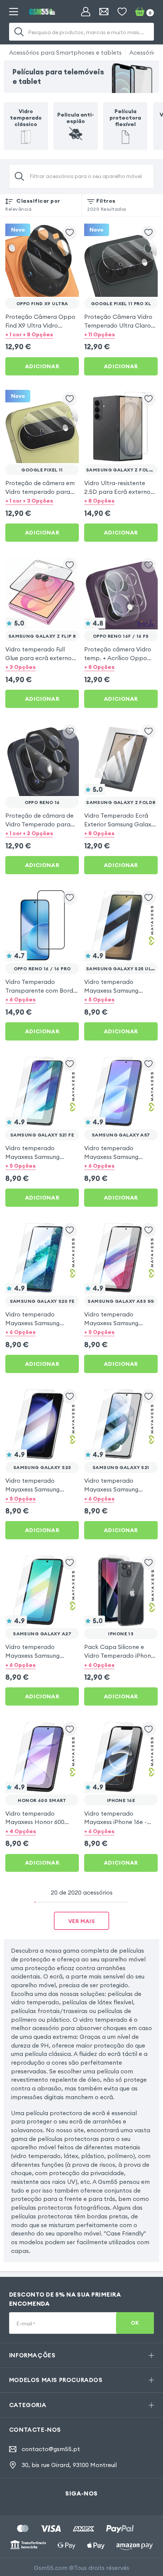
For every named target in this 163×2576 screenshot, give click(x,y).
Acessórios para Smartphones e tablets (65, 52)
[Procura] (19, 32)
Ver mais (82, 1921)
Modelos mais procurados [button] (56, 2380)
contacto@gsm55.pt (51, 2449)
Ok (135, 2323)
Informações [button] (32, 2355)
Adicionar (42, 366)
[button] (42, 335)
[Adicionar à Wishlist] (70, 233)
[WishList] (122, 12)
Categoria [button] (28, 2405)
